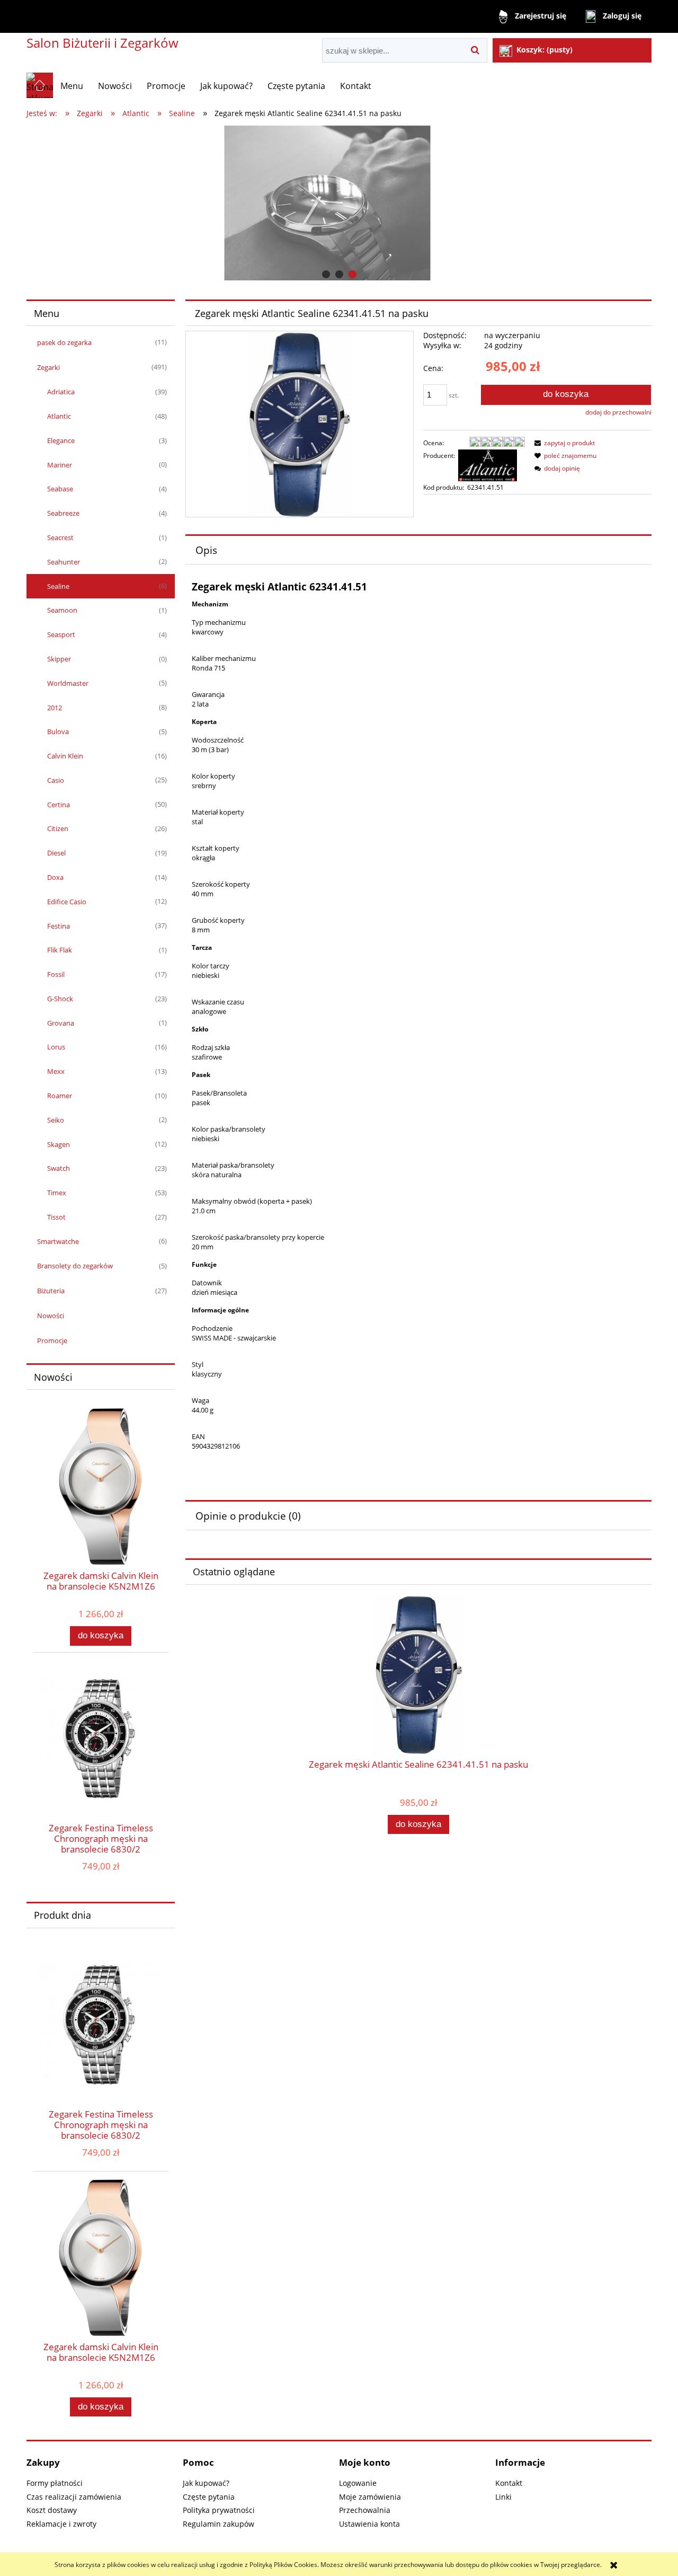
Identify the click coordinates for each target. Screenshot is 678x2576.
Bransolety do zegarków (75, 1266)
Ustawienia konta (369, 2524)
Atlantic (59, 416)
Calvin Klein (65, 756)
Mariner (60, 465)
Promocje (52, 1340)
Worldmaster (68, 683)
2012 (55, 708)
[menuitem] (72, 86)
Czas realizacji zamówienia (74, 2497)
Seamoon (62, 610)
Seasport (61, 634)
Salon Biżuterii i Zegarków (102, 43)
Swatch (59, 1168)
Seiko (56, 1120)
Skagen (59, 1144)
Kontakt (509, 2483)
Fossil (56, 974)
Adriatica (61, 392)
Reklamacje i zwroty (61, 2524)
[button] (563, 443)
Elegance (61, 440)
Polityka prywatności (219, 2510)
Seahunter (64, 562)
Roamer (60, 1096)
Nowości (51, 1316)
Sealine (58, 586)
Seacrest (60, 537)
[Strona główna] (40, 85)
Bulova (58, 731)
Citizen (58, 828)
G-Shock (60, 999)
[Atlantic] (488, 465)
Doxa (55, 877)
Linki (503, 2497)
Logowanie (358, 2483)
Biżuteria (51, 1291)
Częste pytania (209, 2497)
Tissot (56, 1217)
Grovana (61, 1023)
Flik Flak (60, 950)
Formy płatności (55, 2483)
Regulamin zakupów (218, 2524)
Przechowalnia (365, 2510)
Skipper (59, 659)
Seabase (60, 489)
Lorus (56, 1047)
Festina (59, 926)
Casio (56, 780)
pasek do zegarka (64, 342)
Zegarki (48, 367)
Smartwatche (58, 1241)
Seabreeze (63, 513)
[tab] (326, 274)
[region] (339, 203)
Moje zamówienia (370, 2497)
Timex (57, 1193)
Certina (59, 805)
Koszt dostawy (52, 2510)
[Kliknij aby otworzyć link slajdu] (339, 203)
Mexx (56, 1071)
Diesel (56, 853)
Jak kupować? (206, 2483)
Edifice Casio (67, 902)
